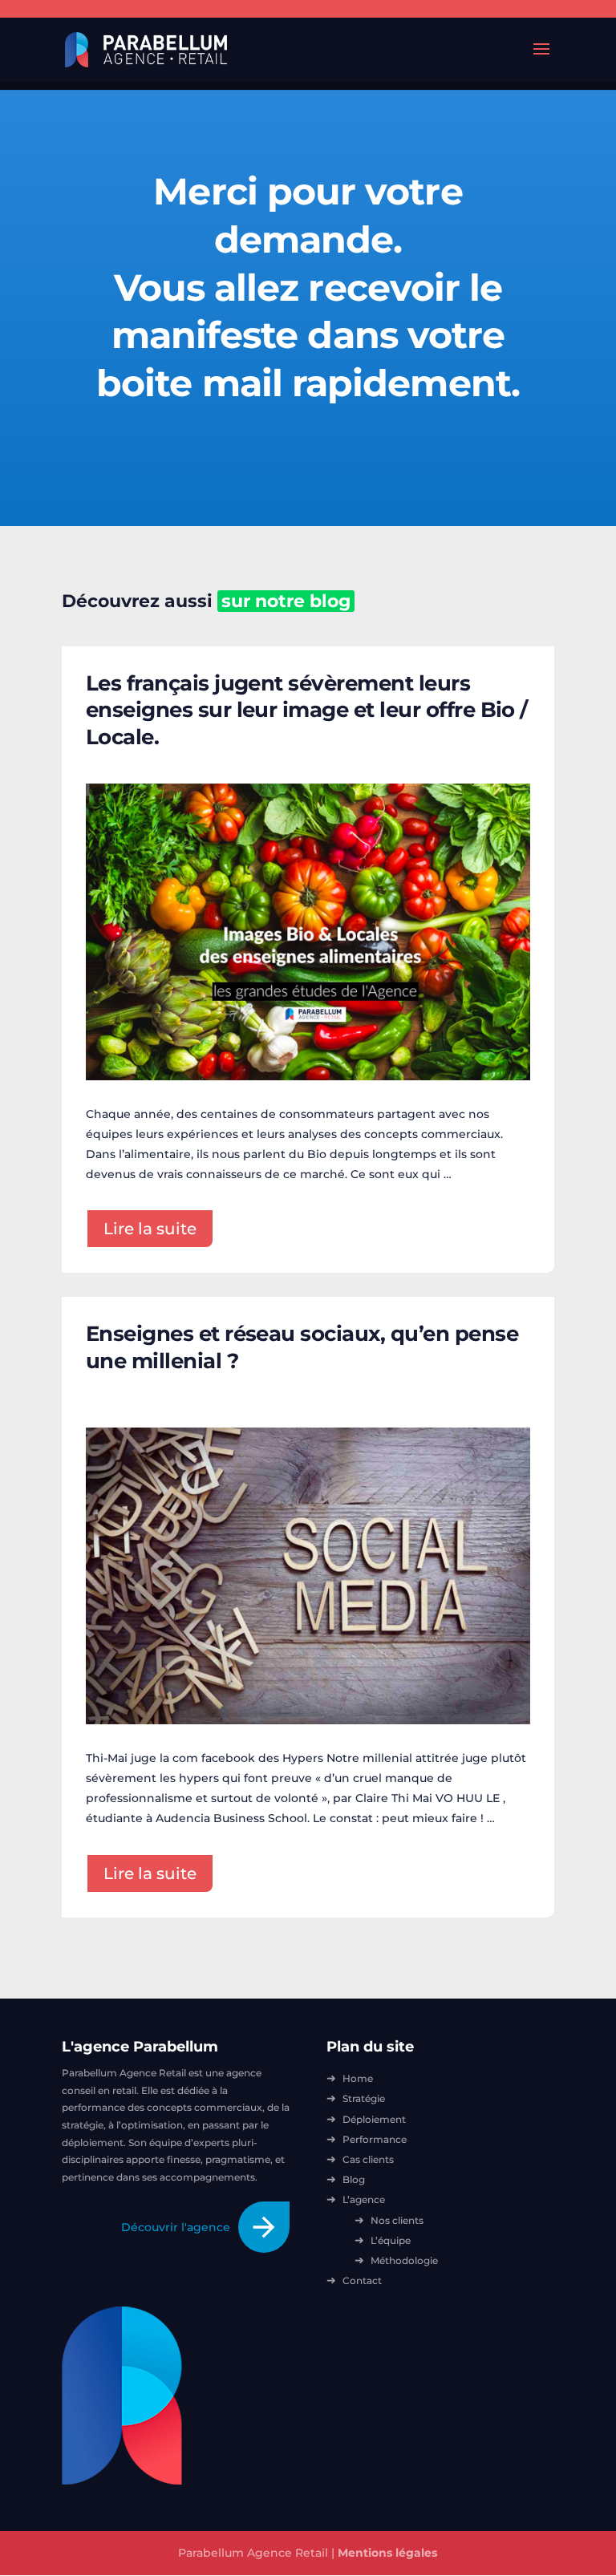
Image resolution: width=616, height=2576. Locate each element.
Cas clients (368, 2159)
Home (358, 2078)
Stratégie (364, 2098)
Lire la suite (150, 1229)
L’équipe (391, 2240)
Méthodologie (404, 2260)
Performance (375, 2139)
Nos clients (397, 2220)
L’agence (364, 2199)
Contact (362, 2280)
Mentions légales (387, 2553)
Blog (354, 2179)
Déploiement (374, 2119)
